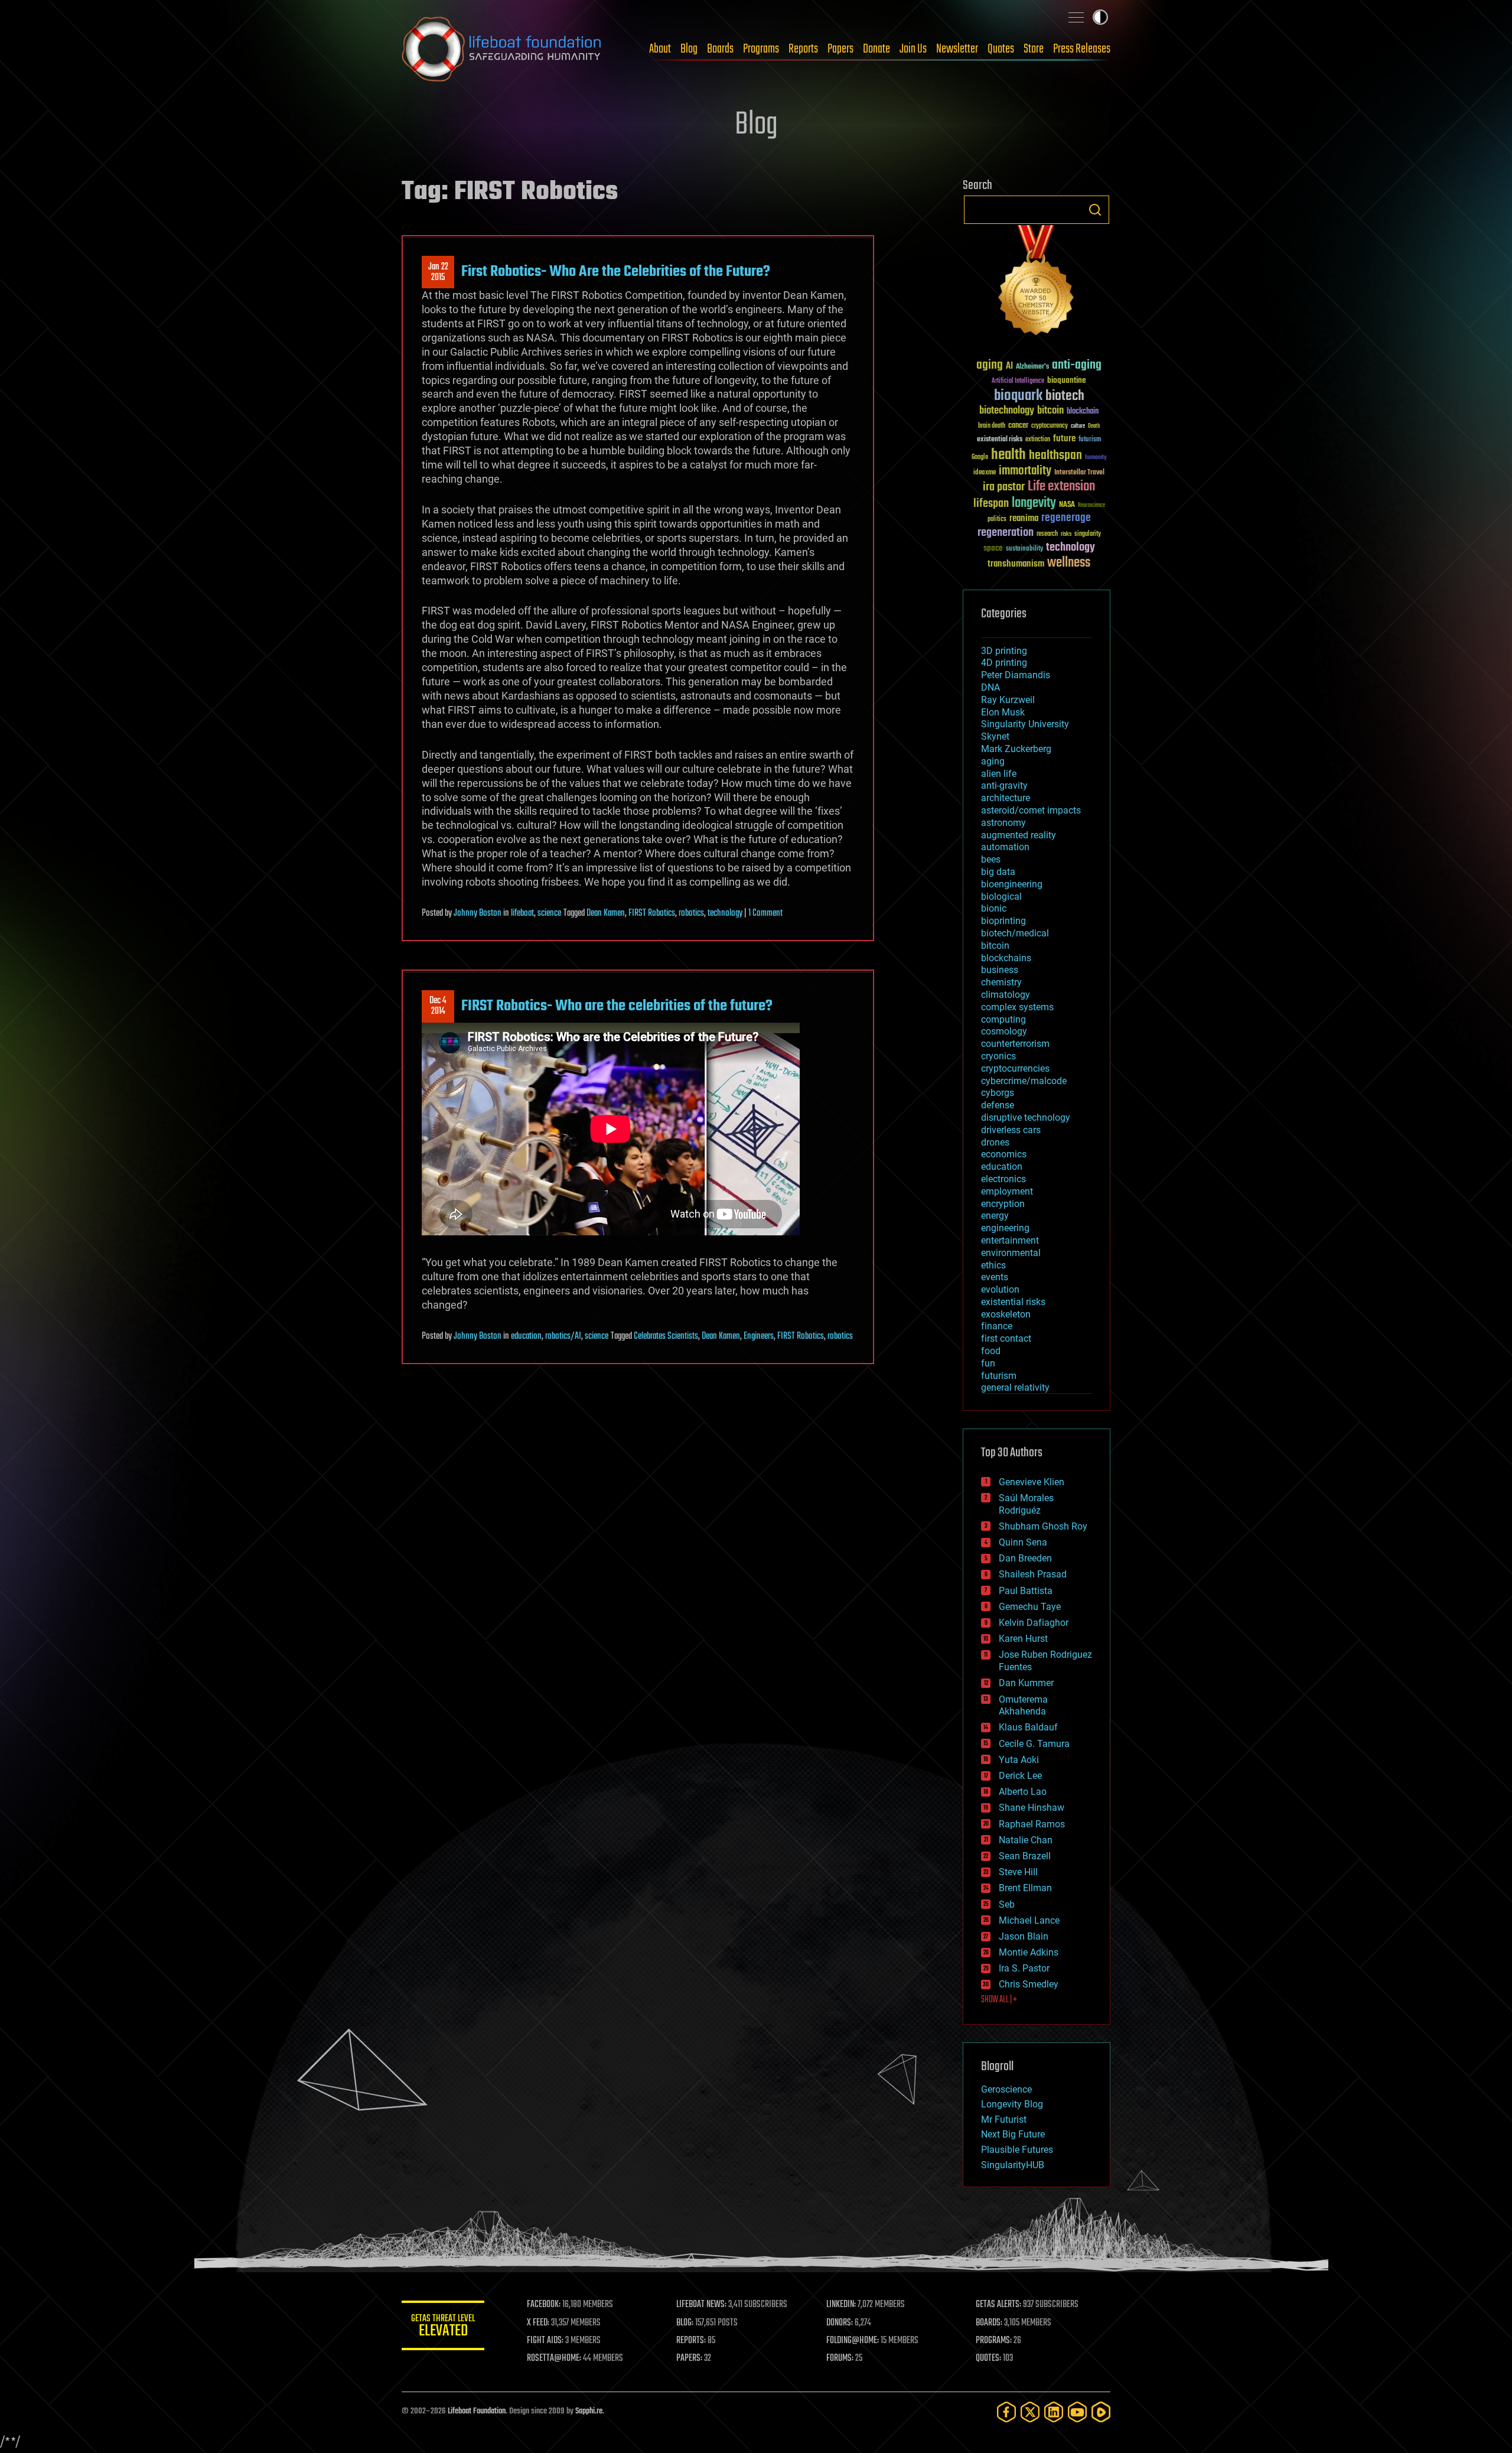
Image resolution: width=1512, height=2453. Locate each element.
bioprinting (1003, 921)
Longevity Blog (1012, 2104)
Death (1094, 426)
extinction (1038, 440)
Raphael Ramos (1032, 1824)
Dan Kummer (1026, 1683)
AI (1009, 367)
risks (1066, 534)
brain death (992, 426)
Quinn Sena (1023, 1542)
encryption (1003, 1204)
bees (991, 859)
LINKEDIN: (841, 2305)
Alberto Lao (1023, 1792)
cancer (1018, 426)
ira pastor (1004, 487)
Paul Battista (1026, 1591)
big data (998, 872)
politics (997, 520)
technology (725, 913)
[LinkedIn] (1054, 2412)
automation (1005, 847)
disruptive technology (1026, 1117)
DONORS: (840, 2323)
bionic (994, 908)
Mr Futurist (1004, 2119)
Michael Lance (1029, 1920)
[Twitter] (1030, 2412)
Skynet (995, 736)
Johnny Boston (478, 913)
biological (1001, 897)
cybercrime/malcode (1024, 1081)
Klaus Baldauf (1028, 1727)
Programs (761, 49)
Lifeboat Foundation (477, 2411)
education (526, 1336)
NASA (1067, 505)
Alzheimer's (1032, 367)
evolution (1000, 1289)
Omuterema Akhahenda (1023, 1706)
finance (997, 1326)
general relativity (1015, 1387)
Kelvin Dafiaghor (1034, 1623)
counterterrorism (1015, 1044)
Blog (689, 49)
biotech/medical (1015, 933)
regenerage (1066, 518)
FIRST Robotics (652, 913)
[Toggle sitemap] (1076, 17)
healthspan (1055, 456)
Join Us (913, 49)
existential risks (1000, 440)
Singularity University (1025, 724)
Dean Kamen (606, 913)
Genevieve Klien (1032, 1482)
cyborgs (998, 1093)
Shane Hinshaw (1032, 1808)
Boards (720, 49)
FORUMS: (840, 2358)
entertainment (1010, 1240)
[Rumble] (1101, 2412)
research (1047, 534)
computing (1003, 1019)
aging (990, 365)
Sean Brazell (1025, 1856)
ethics (993, 1265)
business (1000, 970)
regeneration (1006, 533)
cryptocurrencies (1015, 1068)
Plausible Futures (1017, 2150)
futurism (1090, 440)
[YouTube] (1077, 2412)
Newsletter (957, 49)
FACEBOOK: (544, 2305)
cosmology (1004, 1031)
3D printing (1004, 651)
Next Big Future (1013, 2134)
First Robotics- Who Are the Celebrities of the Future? (616, 272)
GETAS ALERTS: (998, 2305)
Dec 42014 (438, 1006)
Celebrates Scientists (666, 1336)
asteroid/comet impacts (1031, 810)
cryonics (998, 1056)
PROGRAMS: (994, 2341)
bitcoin (1050, 411)
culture (1078, 426)
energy (995, 1216)
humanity (1096, 458)
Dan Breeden (1025, 1558)
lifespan (991, 504)
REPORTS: (691, 2341)
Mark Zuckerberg (1016, 749)
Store (1034, 49)
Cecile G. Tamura (1034, 1744)
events (995, 1277)
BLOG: (685, 2323)
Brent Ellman (1025, 1888)
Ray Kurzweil (1008, 700)
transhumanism (1016, 564)
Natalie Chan (1026, 1840)
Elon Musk (1003, 712)
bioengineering (1012, 884)
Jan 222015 (438, 272)
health (1008, 455)
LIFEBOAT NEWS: (701, 2305)
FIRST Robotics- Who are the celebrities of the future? (617, 1006)
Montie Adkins (1029, 1952)
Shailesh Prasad (1033, 1574)
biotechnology (1007, 411)
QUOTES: (988, 2358)
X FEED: (538, 2323)
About (660, 49)
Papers (840, 49)
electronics (1003, 1179)
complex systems (1017, 1007)
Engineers (759, 1336)
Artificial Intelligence (1018, 381)
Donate (876, 49)
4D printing (1004, 663)
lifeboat (522, 913)
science (549, 913)
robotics (691, 913)
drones (995, 1142)
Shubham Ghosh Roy (1043, 1526)
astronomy (1003, 823)
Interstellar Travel (1079, 473)
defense (998, 1105)
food (991, 1351)
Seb (1007, 1904)
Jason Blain (1024, 1936)
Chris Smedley (1029, 1984)
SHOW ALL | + (999, 2000)
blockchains (1006, 958)
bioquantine (1067, 380)
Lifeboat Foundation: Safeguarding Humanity (502, 49)
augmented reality (1019, 835)
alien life (999, 774)
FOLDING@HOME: (853, 2341)
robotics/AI (563, 1336)
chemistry (1001, 982)
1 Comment (765, 913)
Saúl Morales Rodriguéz (1026, 1504)
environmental (1011, 1253)
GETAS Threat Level (443, 2327)
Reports (803, 49)
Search (1095, 210)
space (993, 548)
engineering (1005, 1228)
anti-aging (1077, 365)
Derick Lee (1020, 1776)
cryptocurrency (1050, 426)
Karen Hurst (1023, 1639)
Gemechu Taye (1030, 1607)
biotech (1065, 396)
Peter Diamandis (1016, 675)
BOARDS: (989, 2323)
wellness (1069, 563)
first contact (1006, 1338)
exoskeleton (1006, 1314)
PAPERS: (689, 2358)
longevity (1034, 503)
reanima (1024, 518)
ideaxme (985, 473)
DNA (990, 687)
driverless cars (1011, 1130)
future (1064, 439)
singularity (1088, 534)
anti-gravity (1004, 785)
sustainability (1024, 549)
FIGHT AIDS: (545, 2341)
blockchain (1083, 412)
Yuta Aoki (1019, 1760)
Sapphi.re (589, 2411)
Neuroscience (1091, 506)
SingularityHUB (1013, 2165)
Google (980, 458)
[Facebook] (1006, 2412)
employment (1007, 1191)
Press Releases (1082, 49)
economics (1004, 1154)
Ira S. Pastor (1024, 1968)
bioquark (1018, 396)
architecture (1006, 798)
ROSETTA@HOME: (554, 2358)
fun (988, 1363)
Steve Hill (1018, 1872)
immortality (1025, 471)
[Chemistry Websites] (1037, 283)
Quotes (1001, 49)
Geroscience (1006, 2089)
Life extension (1061, 487)
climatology (1006, 995)
